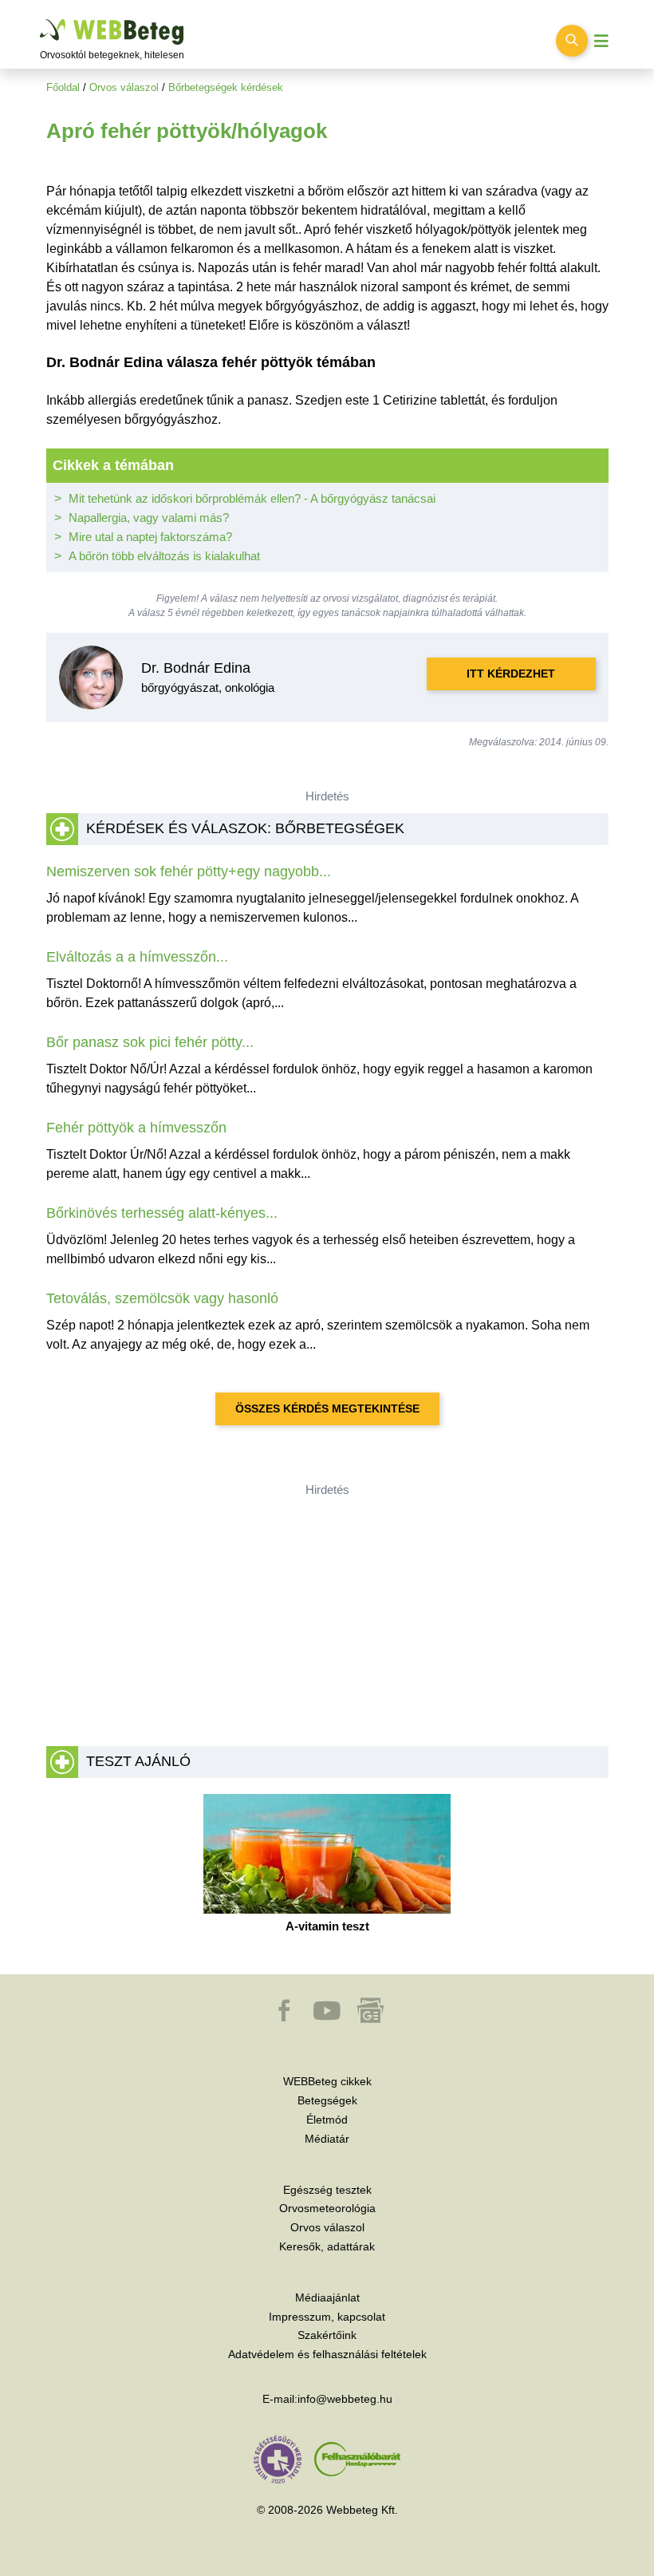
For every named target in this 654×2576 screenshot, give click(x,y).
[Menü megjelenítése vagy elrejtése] (601, 41)
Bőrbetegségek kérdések (226, 87)
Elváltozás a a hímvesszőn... (137, 957)
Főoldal (63, 87)
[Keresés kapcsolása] (572, 41)
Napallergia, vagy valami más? (149, 518)
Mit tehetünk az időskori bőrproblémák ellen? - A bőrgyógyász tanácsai (252, 498)
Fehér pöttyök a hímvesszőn (136, 1128)
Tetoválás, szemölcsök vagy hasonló (162, 1298)
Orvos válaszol (124, 87)
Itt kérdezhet (511, 674)
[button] (286, 2018)
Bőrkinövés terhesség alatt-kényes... (162, 1213)
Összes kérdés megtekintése (327, 1409)
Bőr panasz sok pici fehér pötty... (150, 1042)
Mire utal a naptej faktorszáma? (150, 537)
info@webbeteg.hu (345, 2399)
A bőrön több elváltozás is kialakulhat (164, 556)
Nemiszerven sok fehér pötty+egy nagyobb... (189, 871)
